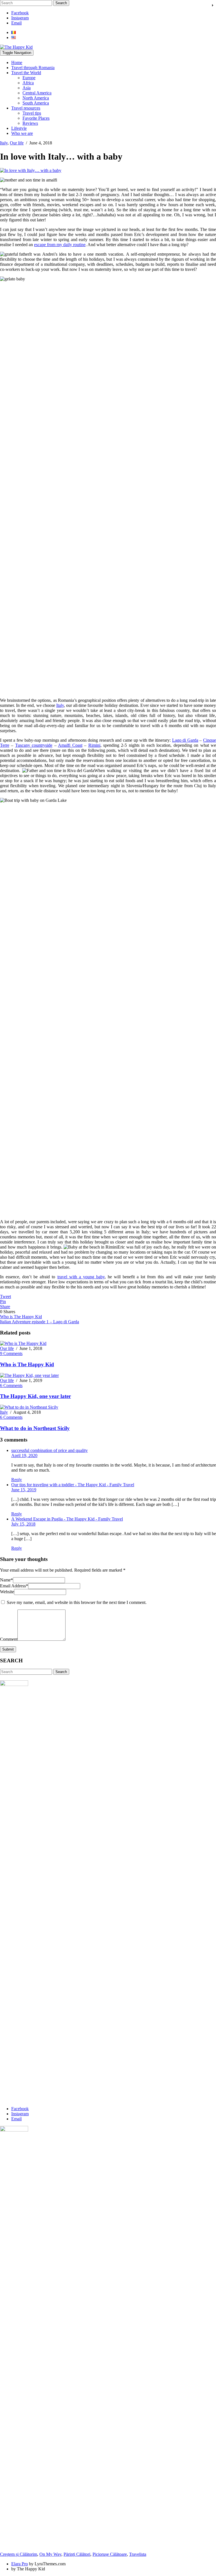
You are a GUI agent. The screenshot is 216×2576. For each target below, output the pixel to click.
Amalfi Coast (70, 745)
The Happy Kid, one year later (35, 1396)
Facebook (20, 13)
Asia (27, 88)
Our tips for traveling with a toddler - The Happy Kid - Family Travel (73, 1485)
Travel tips (32, 113)
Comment (9, 1639)
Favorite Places (36, 118)
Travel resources (26, 108)
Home (17, 63)
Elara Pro (20, 2564)
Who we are (22, 133)
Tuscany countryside (34, 745)
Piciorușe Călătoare (110, 2554)
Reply (17, 1480)
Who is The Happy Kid (21, 1317)
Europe (29, 78)
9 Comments (11, 1353)
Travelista (138, 2554)
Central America (37, 93)
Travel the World (26, 73)
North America (36, 98)
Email (16, 23)
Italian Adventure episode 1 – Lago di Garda (40, 1322)
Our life (17, 143)
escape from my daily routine (60, 245)
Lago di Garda (185, 740)
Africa (28, 83)
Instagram (20, 18)
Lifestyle (19, 128)
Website (7, 1592)
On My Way (50, 2554)
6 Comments (11, 1385)
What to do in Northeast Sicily (35, 1428)
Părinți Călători (77, 2554)
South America (36, 103)
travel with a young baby (81, 1277)
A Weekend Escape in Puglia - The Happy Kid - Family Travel (67, 1519)
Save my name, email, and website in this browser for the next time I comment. (77, 1602)
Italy (4, 143)
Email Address (14, 1586)
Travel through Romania (33, 68)
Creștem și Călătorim (19, 2554)
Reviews (30, 123)
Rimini (94, 745)
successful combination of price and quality (49, 1450)
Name (6, 1580)
